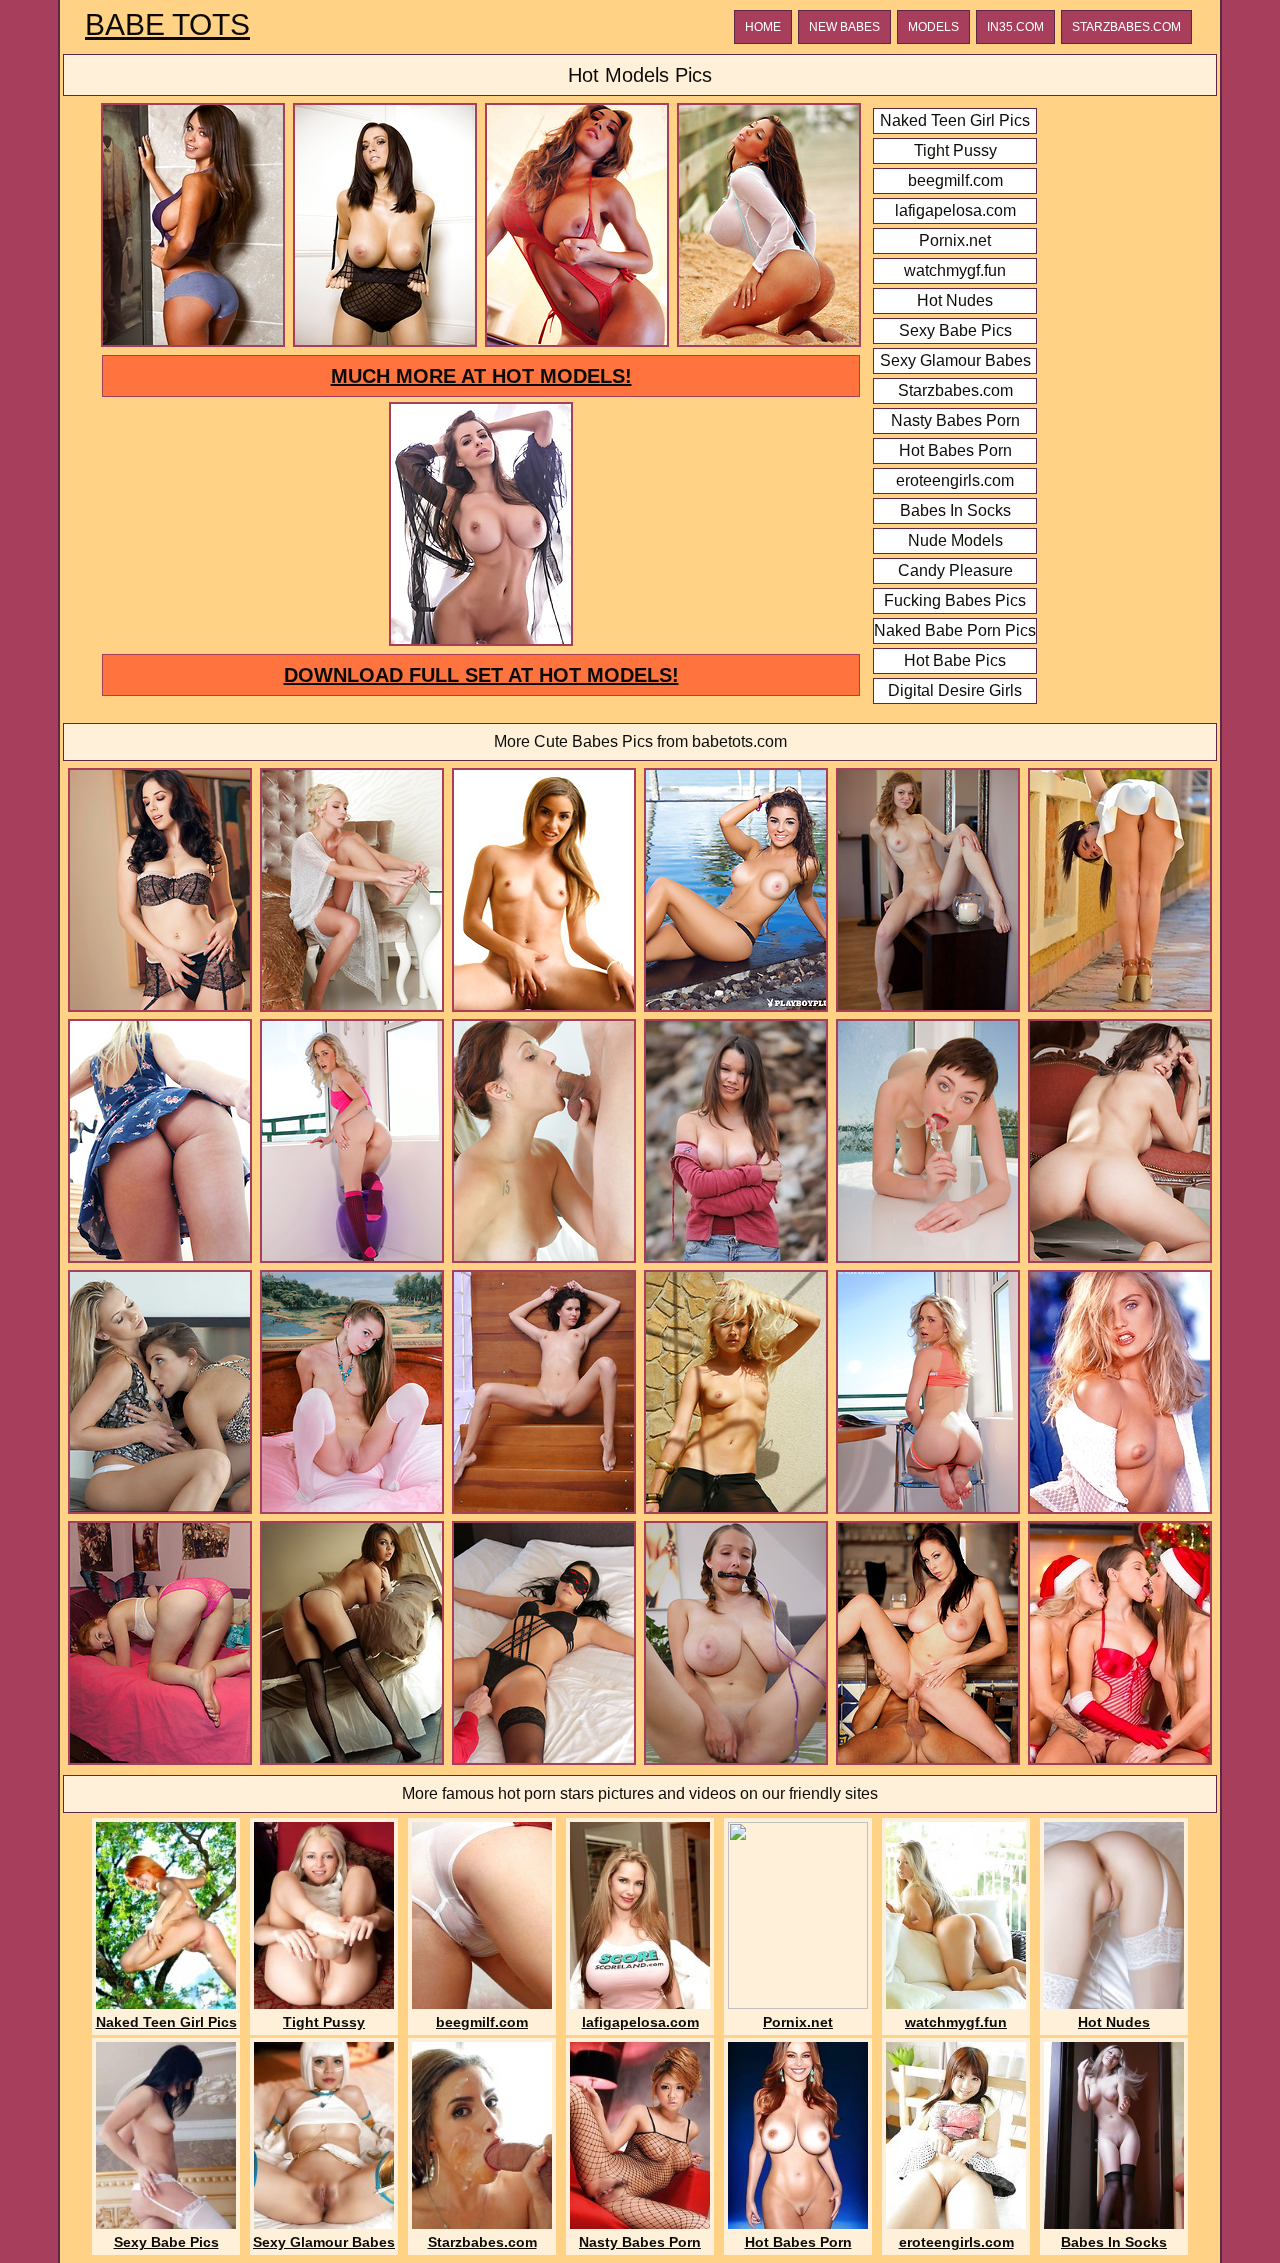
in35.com (1015, 27)
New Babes (844, 27)
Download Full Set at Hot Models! (481, 675)
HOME (763, 27)
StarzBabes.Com (1126, 27)
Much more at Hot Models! (481, 376)
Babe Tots (167, 25)
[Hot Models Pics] (193, 343)
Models (933, 27)
